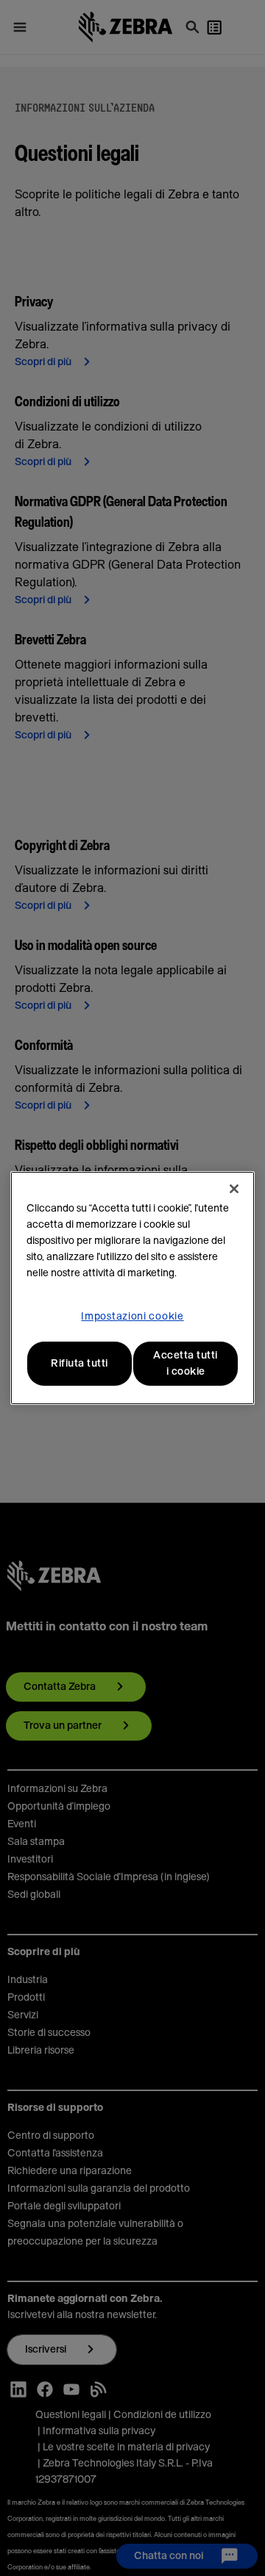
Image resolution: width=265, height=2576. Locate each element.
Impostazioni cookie (132, 1317)
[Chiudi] (234, 1189)
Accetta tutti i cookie (185, 1364)
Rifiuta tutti (79, 1364)
